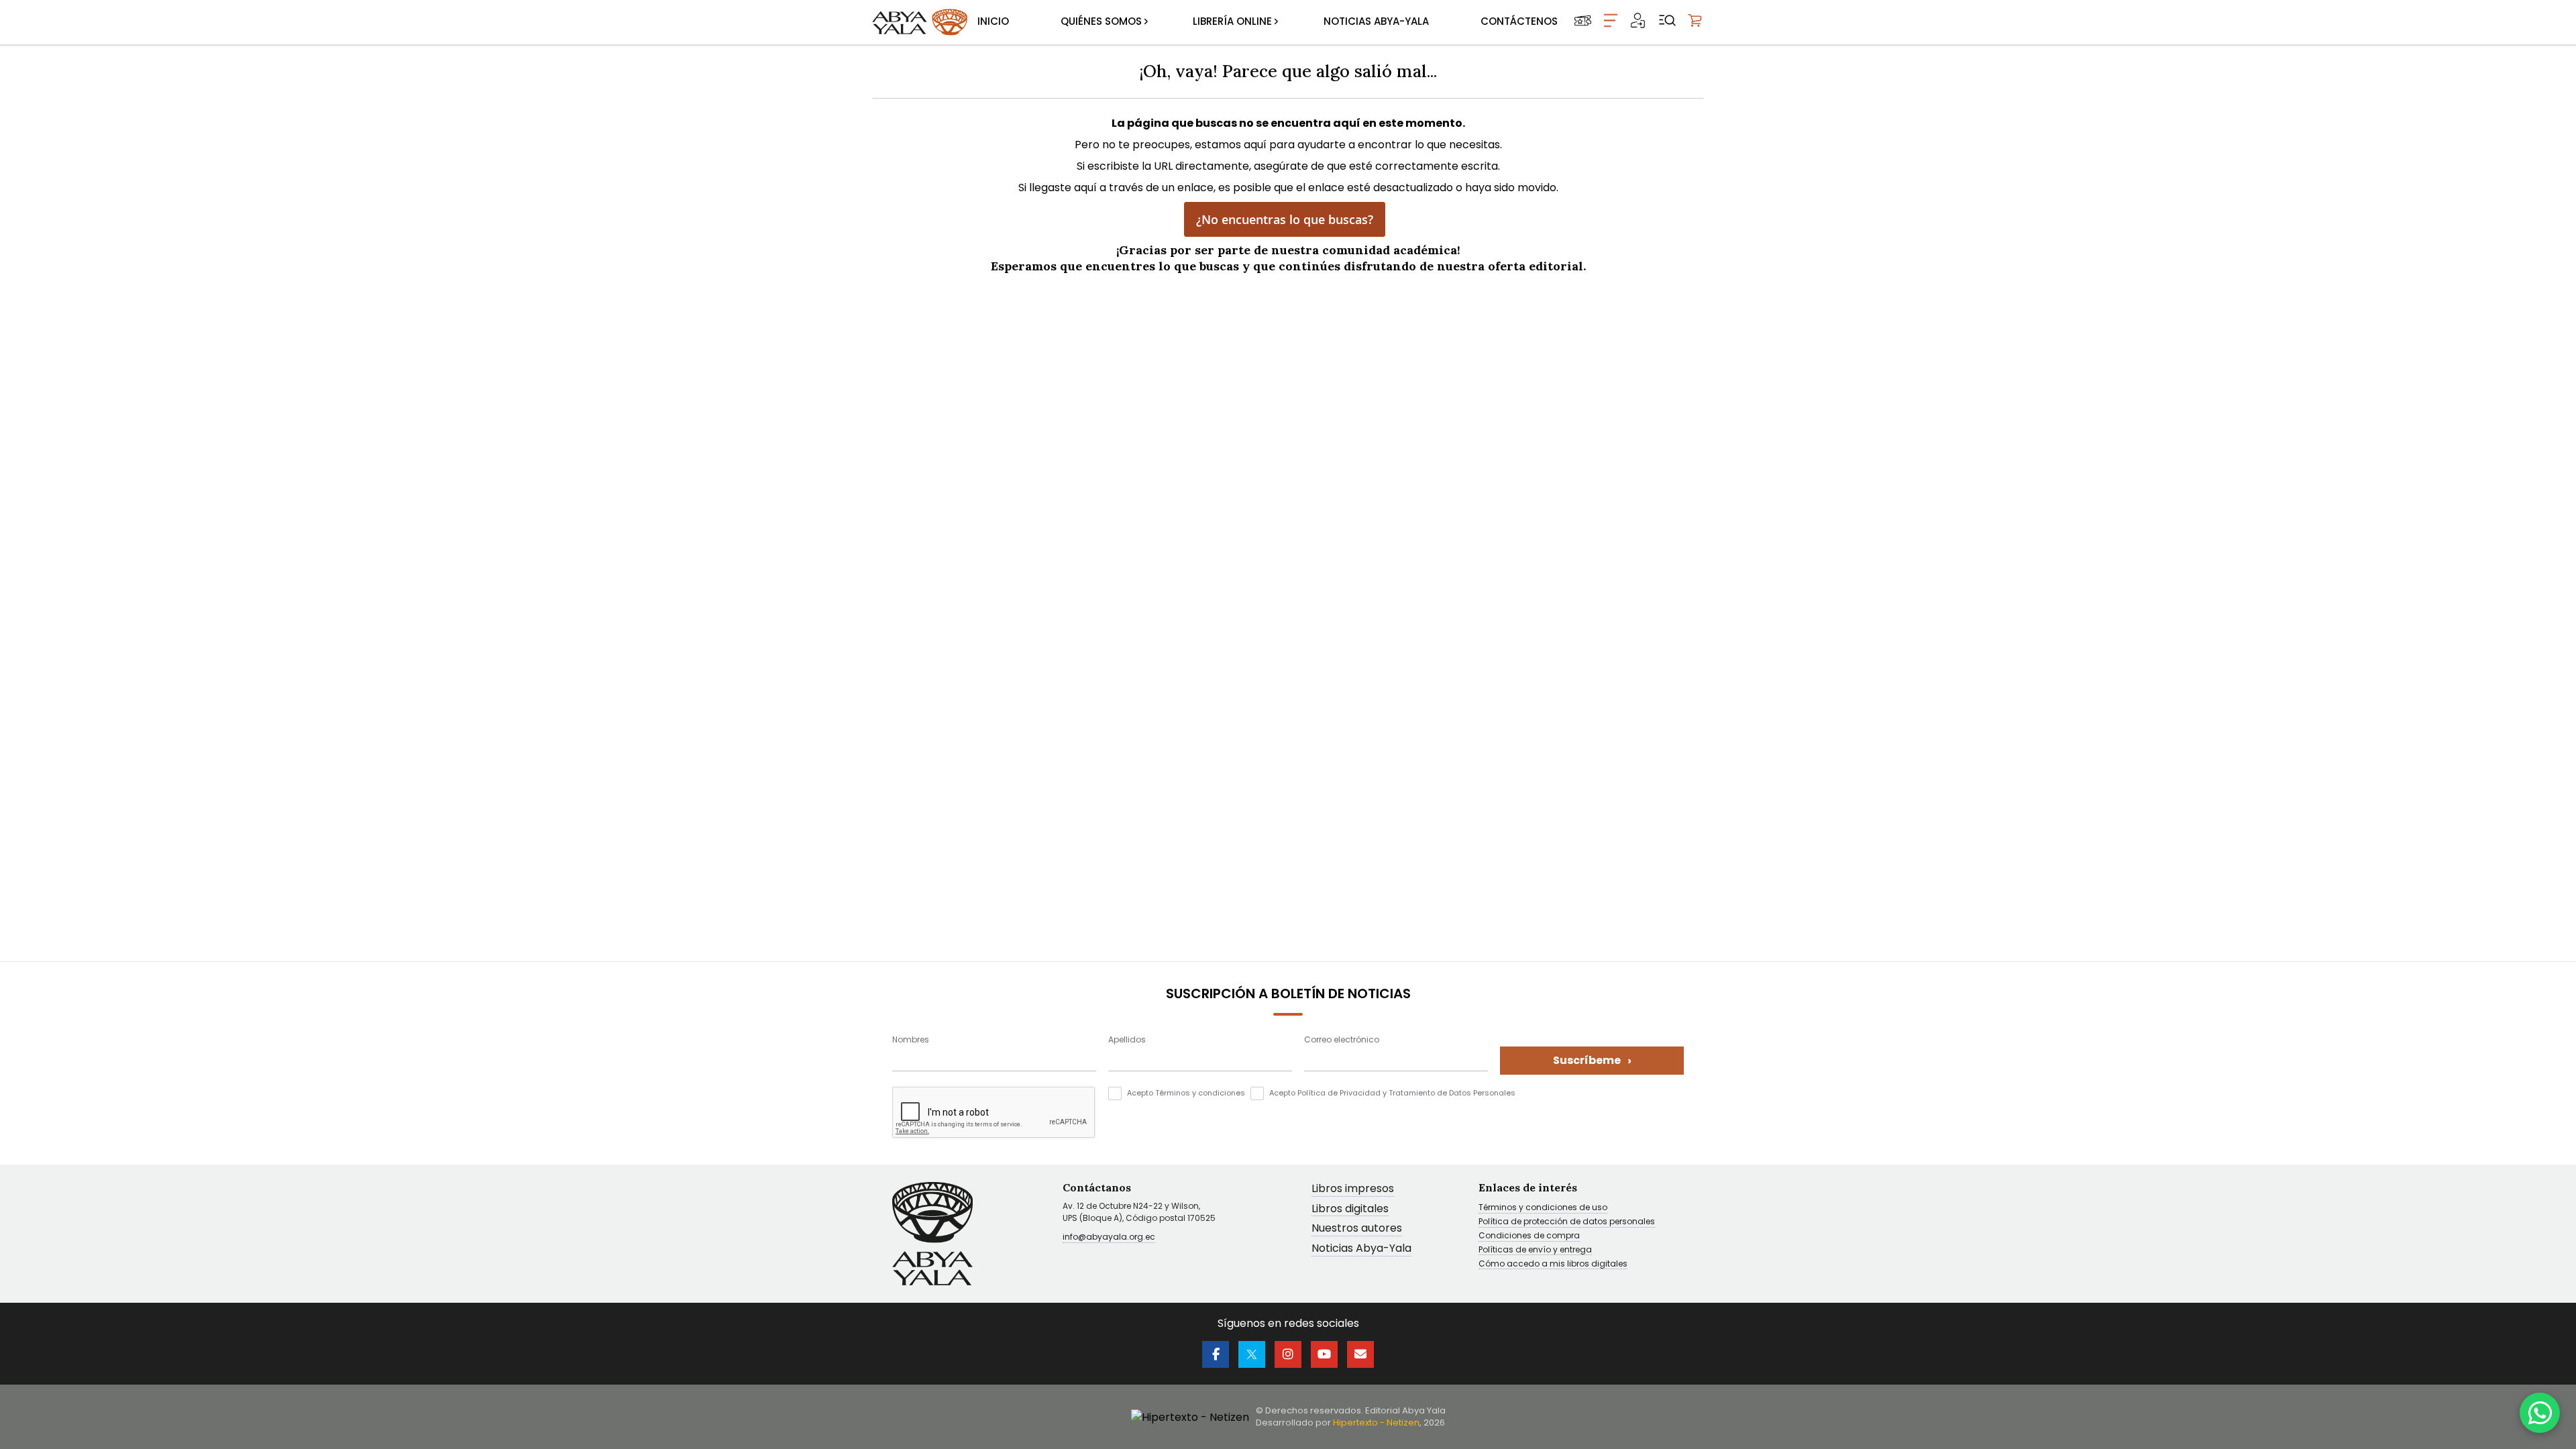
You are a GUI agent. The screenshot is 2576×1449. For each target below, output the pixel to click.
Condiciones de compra (1529, 1236)
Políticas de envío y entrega (1535, 1250)
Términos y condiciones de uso (1543, 1207)
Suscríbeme (1592, 1060)
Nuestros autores (1357, 1229)
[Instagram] (1288, 1354)
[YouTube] (1324, 1354)
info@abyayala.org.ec (1109, 1237)
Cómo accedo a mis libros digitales (1553, 1264)
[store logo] (920, 22)
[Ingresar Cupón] (1583, 20)
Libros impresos (1353, 1189)
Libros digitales (1350, 1209)
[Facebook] (1216, 1354)
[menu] (1268, 22)
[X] (1252, 1354)
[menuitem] (993, 22)
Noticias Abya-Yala (1361, 1249)
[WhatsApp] (2540, 1413)
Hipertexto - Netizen (1376, 1423)
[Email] (1360, 1354)
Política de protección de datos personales (1567, 1222)
